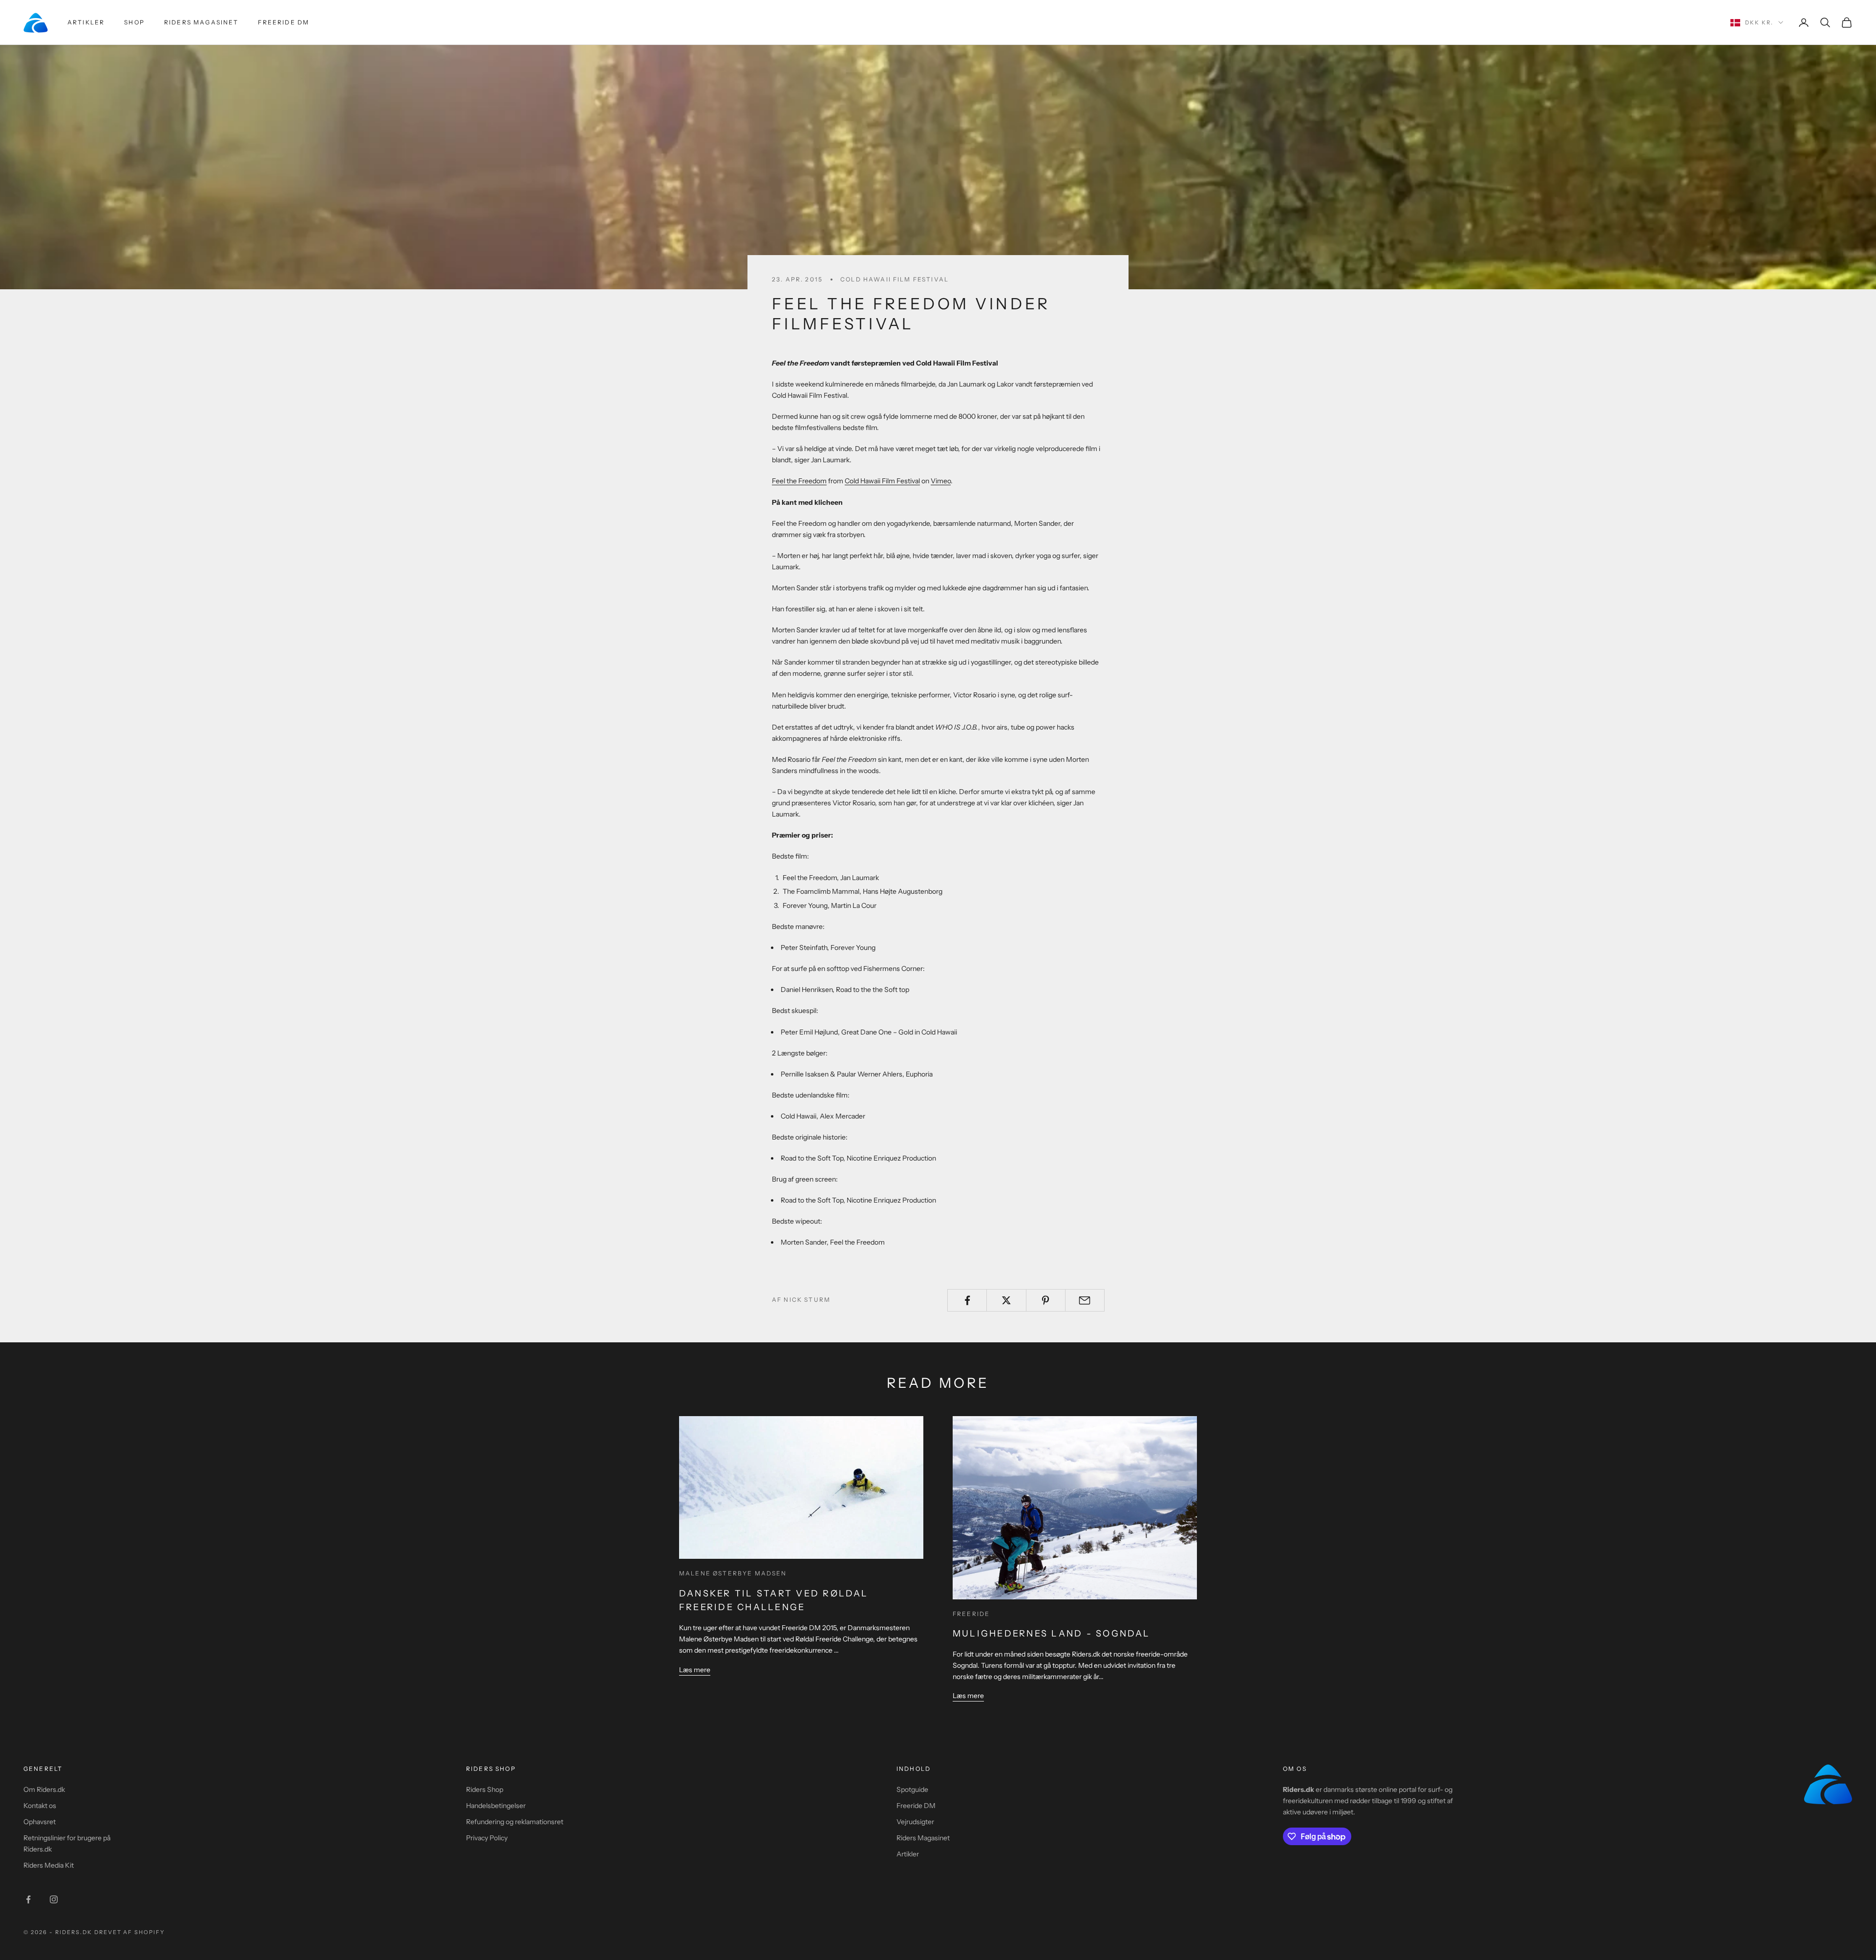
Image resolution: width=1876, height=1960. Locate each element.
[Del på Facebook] (967, 1300)
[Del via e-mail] (1085, 1300)
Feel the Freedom (799, 481)
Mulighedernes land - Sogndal (1052, 1634)
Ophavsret (40, 1822)
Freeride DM (284, 22)
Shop (134, 22)
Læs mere (695, 1670)
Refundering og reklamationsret (515, 1822)
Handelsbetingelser (496, 1806)
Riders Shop (485, 1789)
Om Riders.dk (44, 1789)
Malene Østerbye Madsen (733, 1573)
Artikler (86, 22)
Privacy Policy (487, 1838)
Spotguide (912, 1789)
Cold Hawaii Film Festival (895, 279)
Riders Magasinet (202, 22)
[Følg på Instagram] (54, 1899)
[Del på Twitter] (1006, 1300)
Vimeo (941, 481)
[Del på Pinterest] (1046, 1300)
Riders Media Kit (49, 1865)
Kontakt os (40, 1806)
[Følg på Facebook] (28, 1899)
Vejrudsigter (915, 1822)
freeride (971, 1614)
